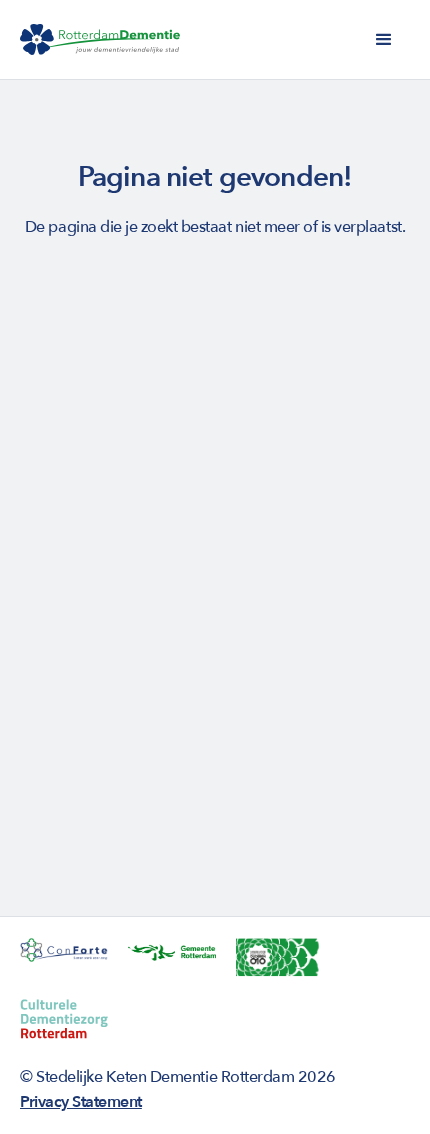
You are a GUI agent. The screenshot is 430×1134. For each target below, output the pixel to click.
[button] (384, 40)
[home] (100, 40)
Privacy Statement (81, 1102)
